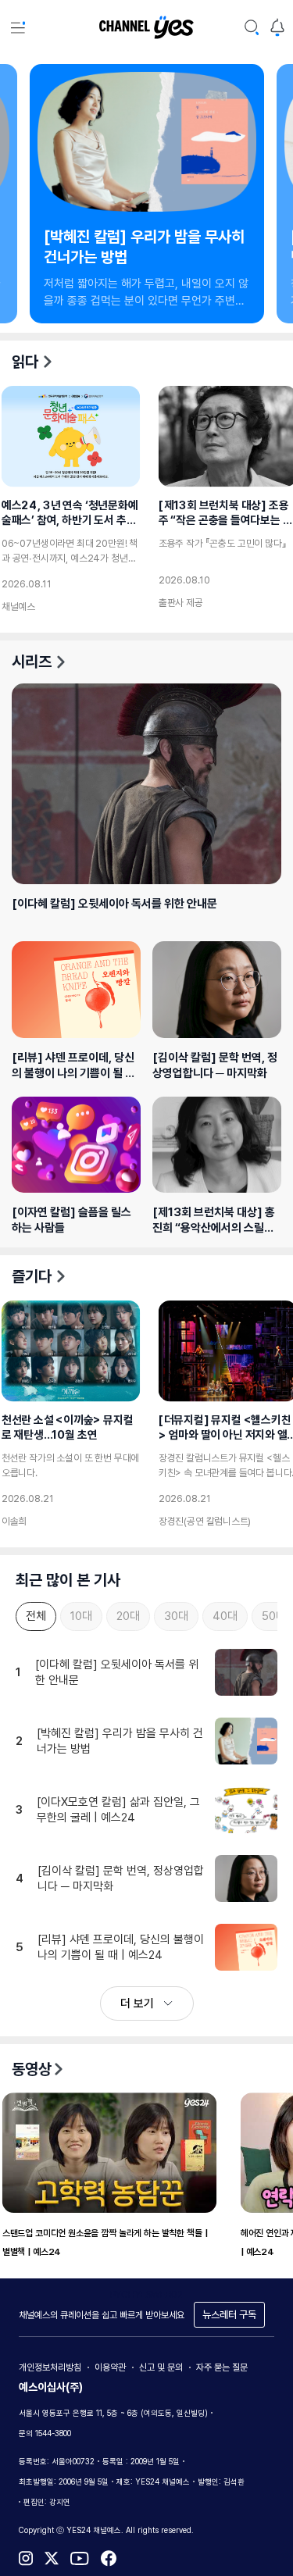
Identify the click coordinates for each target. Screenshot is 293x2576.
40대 (225, 1616)
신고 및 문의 (161, 2367)
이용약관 (110, 2367)
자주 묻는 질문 (222, 2367)
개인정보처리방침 (50, 2367)
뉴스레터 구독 (229, 2315)
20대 (128, 1616)
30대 (176, 1616)
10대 (81, 1616)
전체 (36, 1616)
